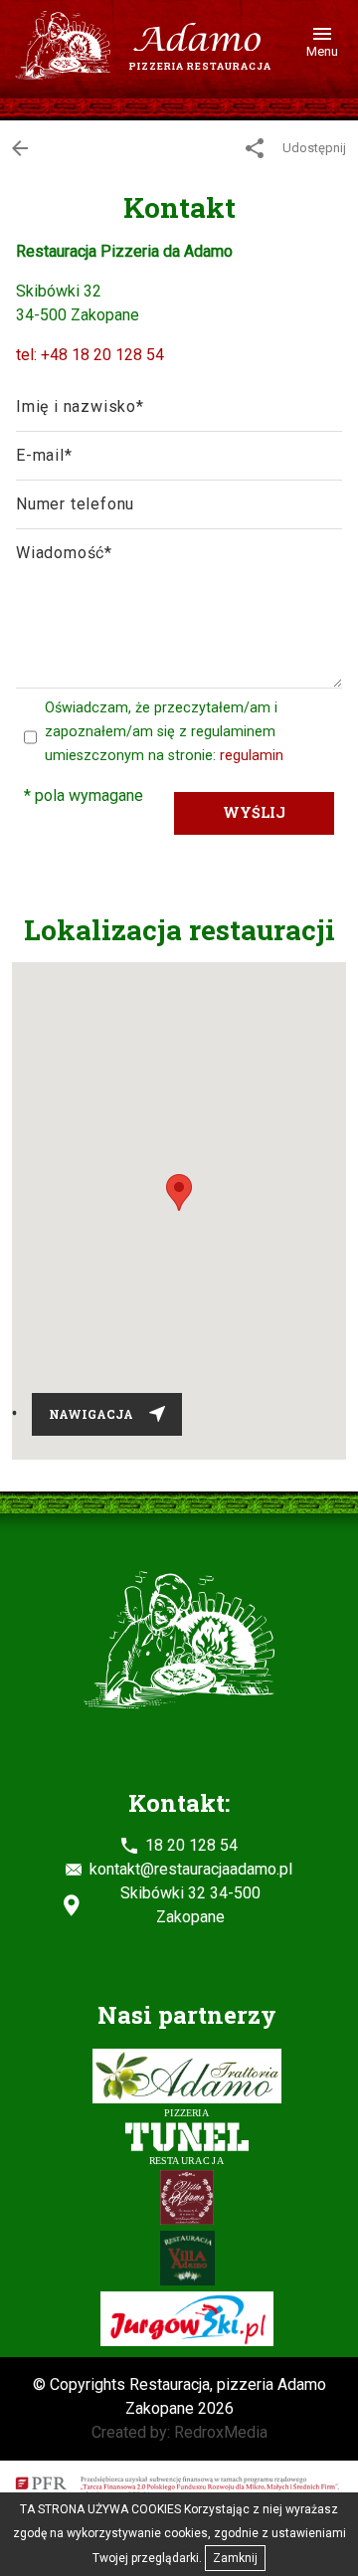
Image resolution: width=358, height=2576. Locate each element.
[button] (179, 1192)
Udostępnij (313, 148)
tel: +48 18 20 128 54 (90, 355)
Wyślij (254, 812)
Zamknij (235, 2558)
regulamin (252, 756)
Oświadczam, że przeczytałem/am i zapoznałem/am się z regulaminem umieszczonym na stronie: (164, 732)
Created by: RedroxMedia (179, 2432)
